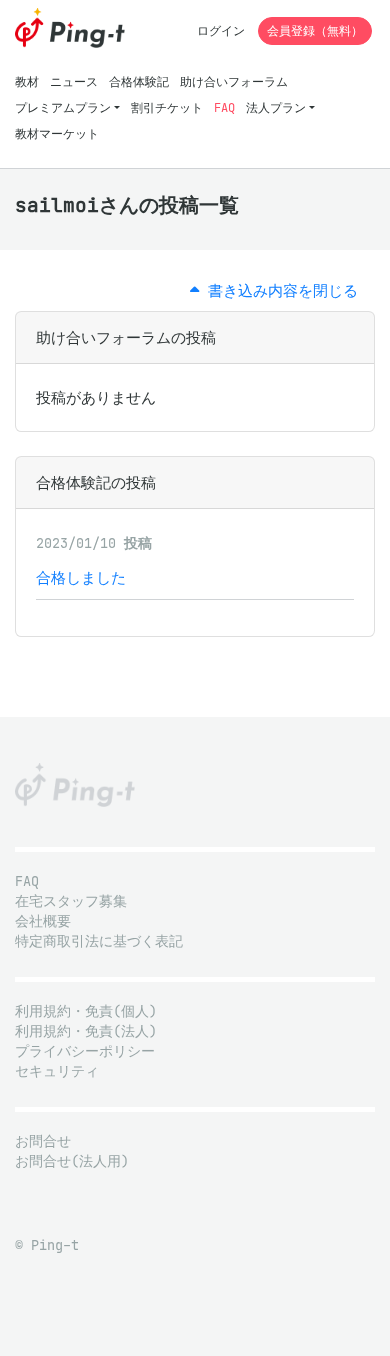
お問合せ (43, 1141)
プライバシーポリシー (85, 1051)
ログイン (221, 30)
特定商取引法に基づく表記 (99, 941)
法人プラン (276, 107)
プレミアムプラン (63, 107)
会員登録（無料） (315, 30)
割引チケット (167, 107)
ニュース (74, 81)
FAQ (224, 107)
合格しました (81, 577)
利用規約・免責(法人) (86, 1031)
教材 (27, 81)
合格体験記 (139, 81)
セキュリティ (57, 1071)
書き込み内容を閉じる (278, 290)
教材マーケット (57, 133)
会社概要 (43, 921)
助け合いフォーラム (234, 81)
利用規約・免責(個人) (86, 1011)
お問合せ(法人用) (72, 1161)
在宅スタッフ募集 (71, 901)
